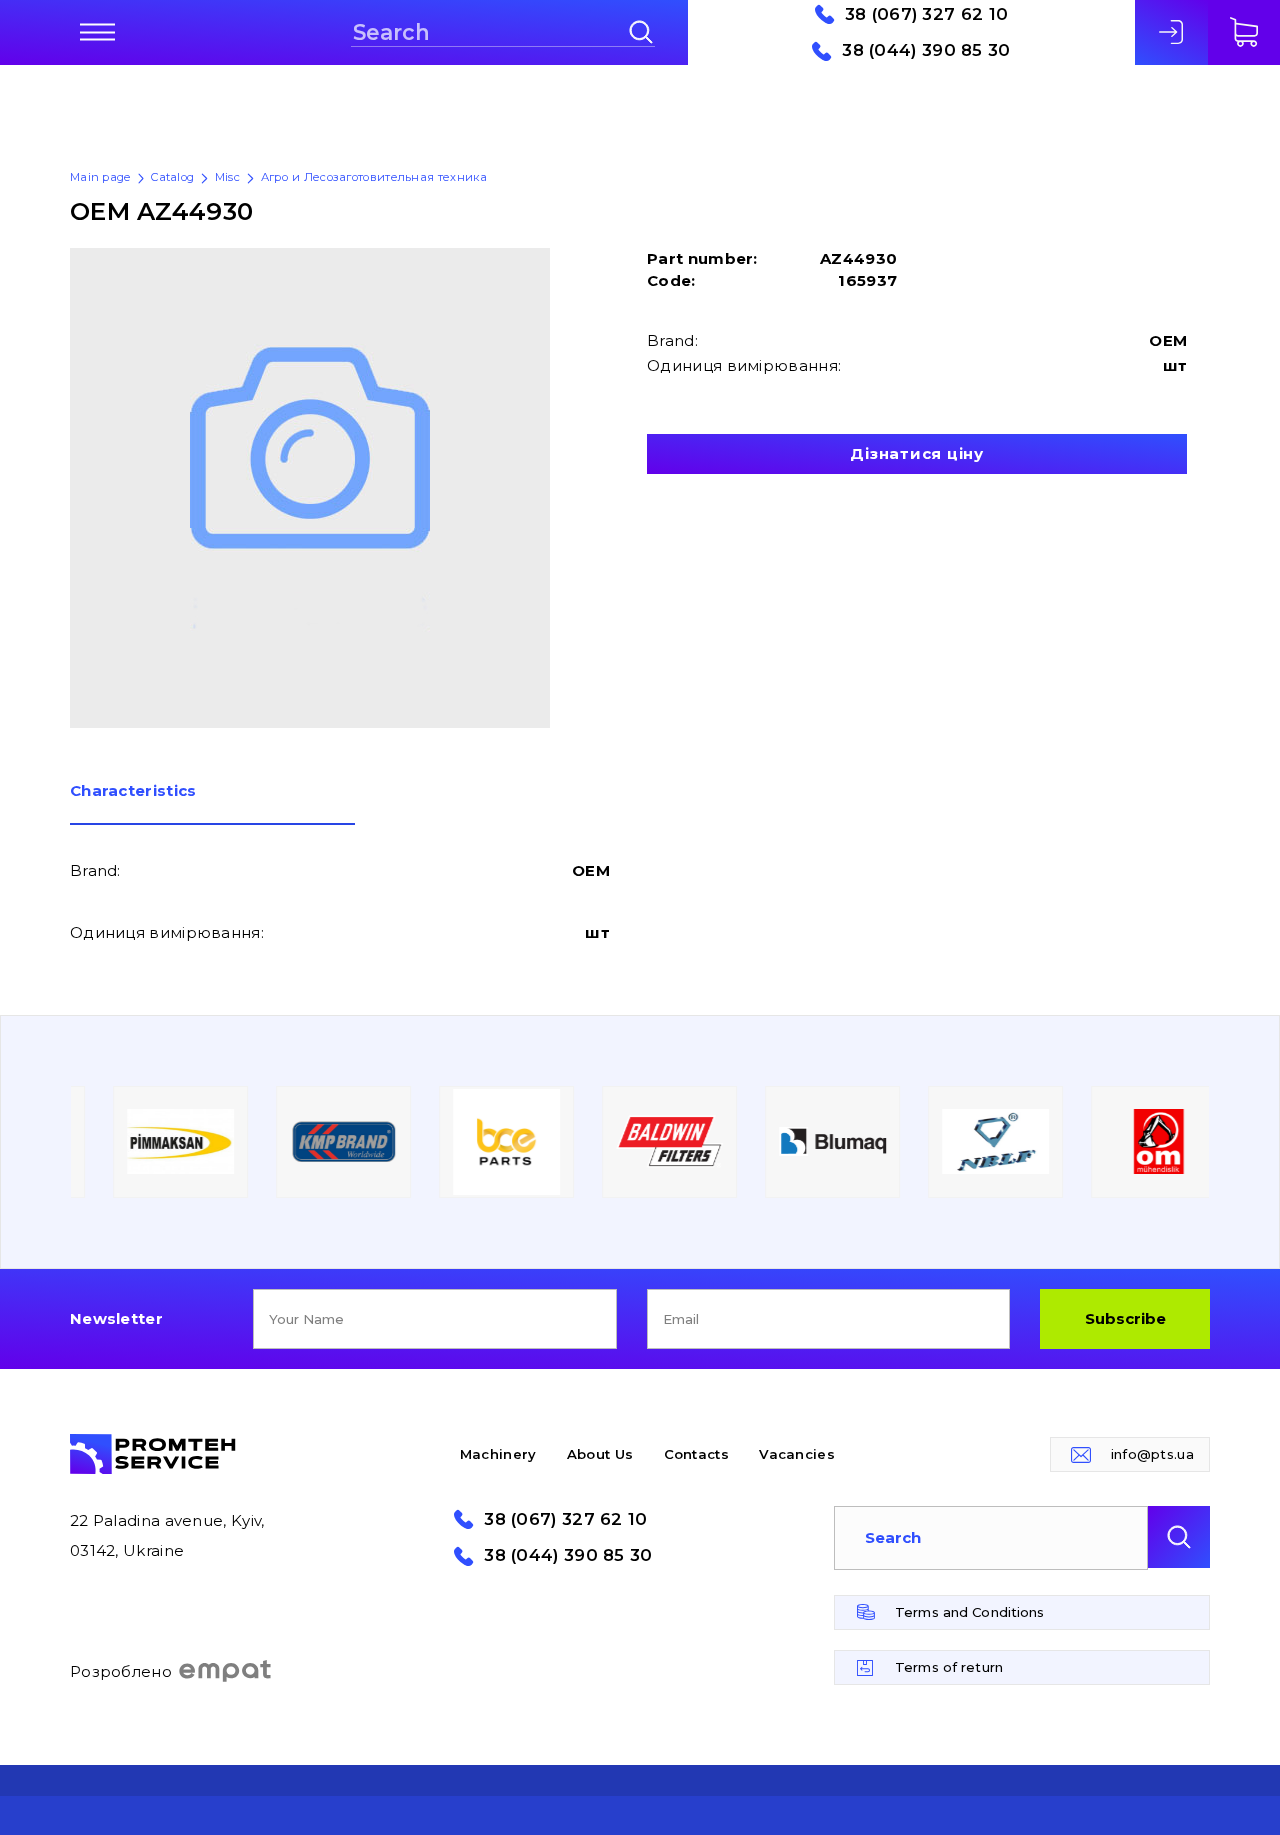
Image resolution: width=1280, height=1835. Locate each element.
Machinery (498, 1454)
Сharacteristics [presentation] (133, 791)
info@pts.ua (1152, 1454)
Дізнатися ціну (917, 453)
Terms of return (949, 1667)
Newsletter (116, 1318)
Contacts (696, 1454)
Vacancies (797, 1454)
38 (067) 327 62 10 (926, 14)
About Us (600, 1454)
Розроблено (121, 1671)
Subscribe (1125, 1318)
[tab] (212, 804)
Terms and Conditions (970, 1612)
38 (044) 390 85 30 (926, 50)
